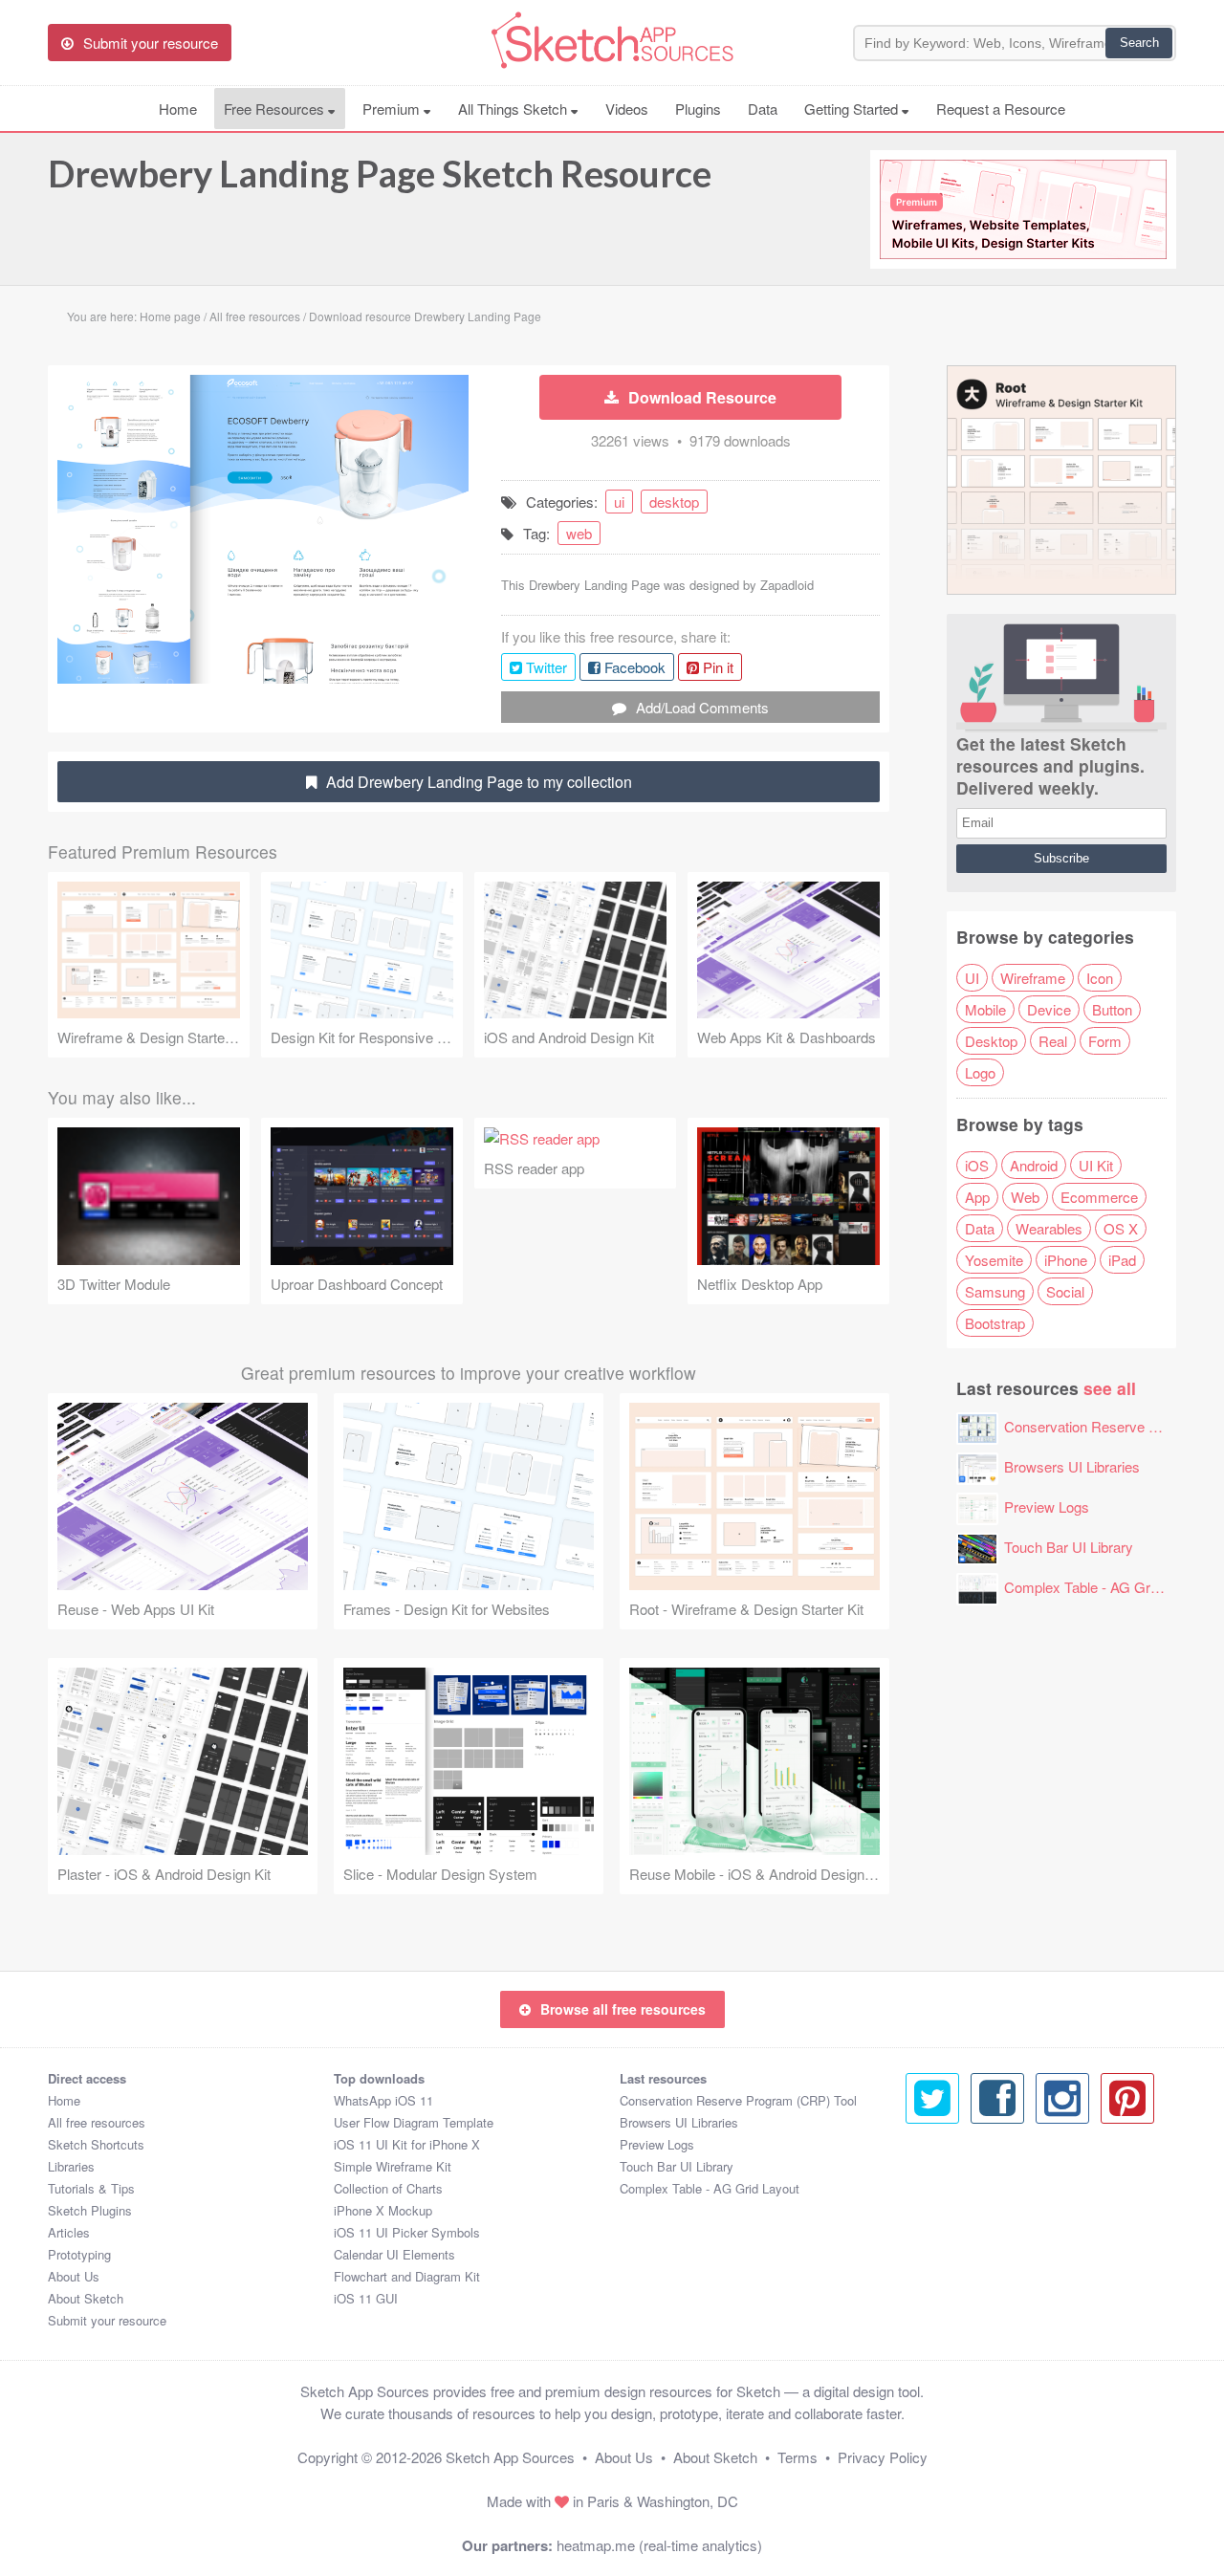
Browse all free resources (623, 2009)
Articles (69, 2232)
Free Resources (276, 109)
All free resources (97, 2122)
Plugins (698, 109)
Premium (393, 109)
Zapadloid (787, 585)
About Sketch (86, 2298)
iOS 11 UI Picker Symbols (407, 2232)
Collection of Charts (388, 2188)
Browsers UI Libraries (1072, 1466)
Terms (798, 2457)
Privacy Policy (883, 2457)
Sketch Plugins (90, 2210)
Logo (980, 1072)
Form (1105, 1041)
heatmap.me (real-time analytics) (659, 2545)
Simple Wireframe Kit (393, 2166)
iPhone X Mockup (383, 2210)
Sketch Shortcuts (96, 2144)
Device (1049, 1009)
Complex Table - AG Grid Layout (1105, 1587)
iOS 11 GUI (366, 2298)
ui (619, 502)
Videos (627, 109)
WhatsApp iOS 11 (383, 2100)
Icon (1100, 978)
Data (763, 109)
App (977, 1197)
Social (1065, 1291)
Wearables (1049, 1228)
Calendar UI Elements (394, 2254)
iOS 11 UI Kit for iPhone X (407, 2144)
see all (1110, 1388)
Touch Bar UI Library (1069, 1547)
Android (1034, 1165)
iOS (977, 1165)
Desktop (991, 1041)
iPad (1122, 1260)
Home (178, 109)
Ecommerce (1099, 1197)
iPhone (1066, 1260)
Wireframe (1033, 978)
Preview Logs (1047, 1506)
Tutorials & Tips (91, 2188)
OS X (1121, 1228)
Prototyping (79, 2254)
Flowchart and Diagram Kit (407, 2276)
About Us (74, 2276)
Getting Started (853, 109)
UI (972, 978)
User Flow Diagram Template (414, 2122)
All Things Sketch (514, 109)
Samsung (995, 1291)
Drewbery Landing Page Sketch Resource (380, 173)
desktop (674, 502)
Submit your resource (107, 2320)
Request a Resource (1001, 109)
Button (1112, 1009)
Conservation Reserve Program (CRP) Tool (738, 2100)
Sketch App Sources (510, 2457)
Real (1053, 1041)
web (579, 533)
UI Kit (1096, 1165)
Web (1025, 1197)
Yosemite (994, 1260)
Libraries (71, 2166)
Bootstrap (995, 1323)
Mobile (985, 1009)
